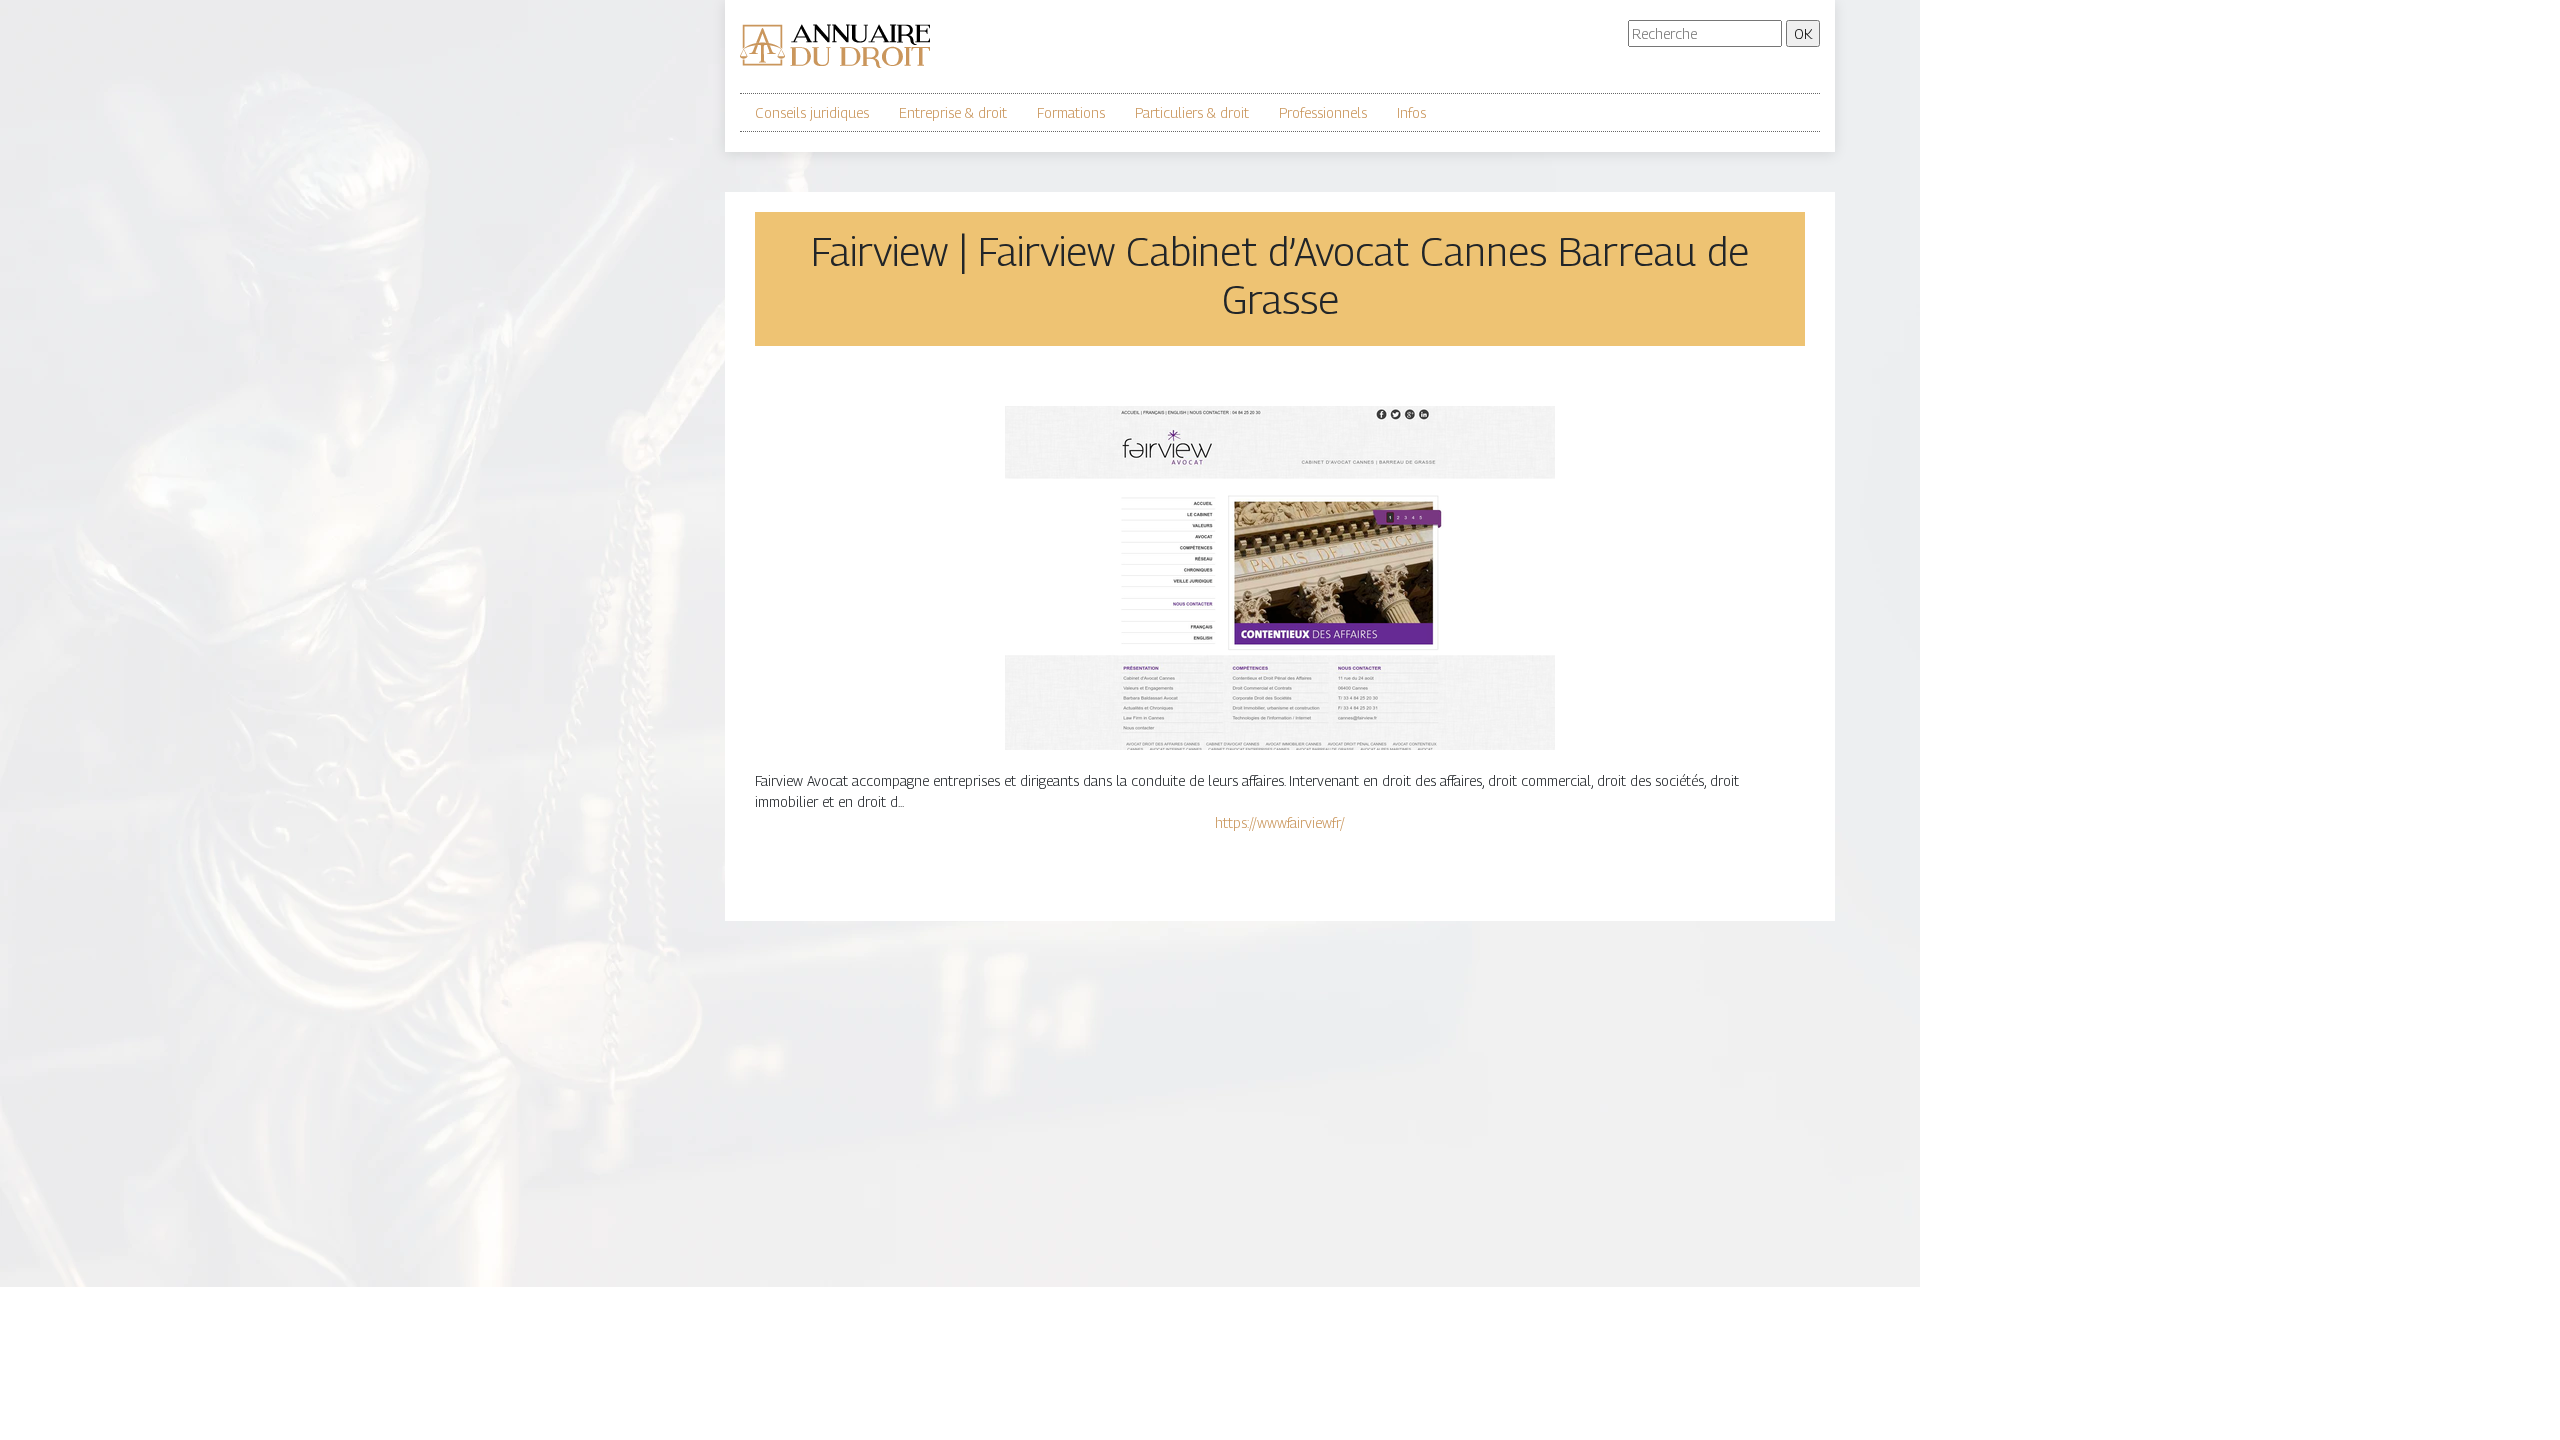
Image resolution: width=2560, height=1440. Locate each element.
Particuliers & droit (1192, 112)
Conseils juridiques (812, 112)
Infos (1411, 112)
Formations (1071, 112)
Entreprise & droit (953, 112)
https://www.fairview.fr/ (1280, 822)
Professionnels (1323, 112)
